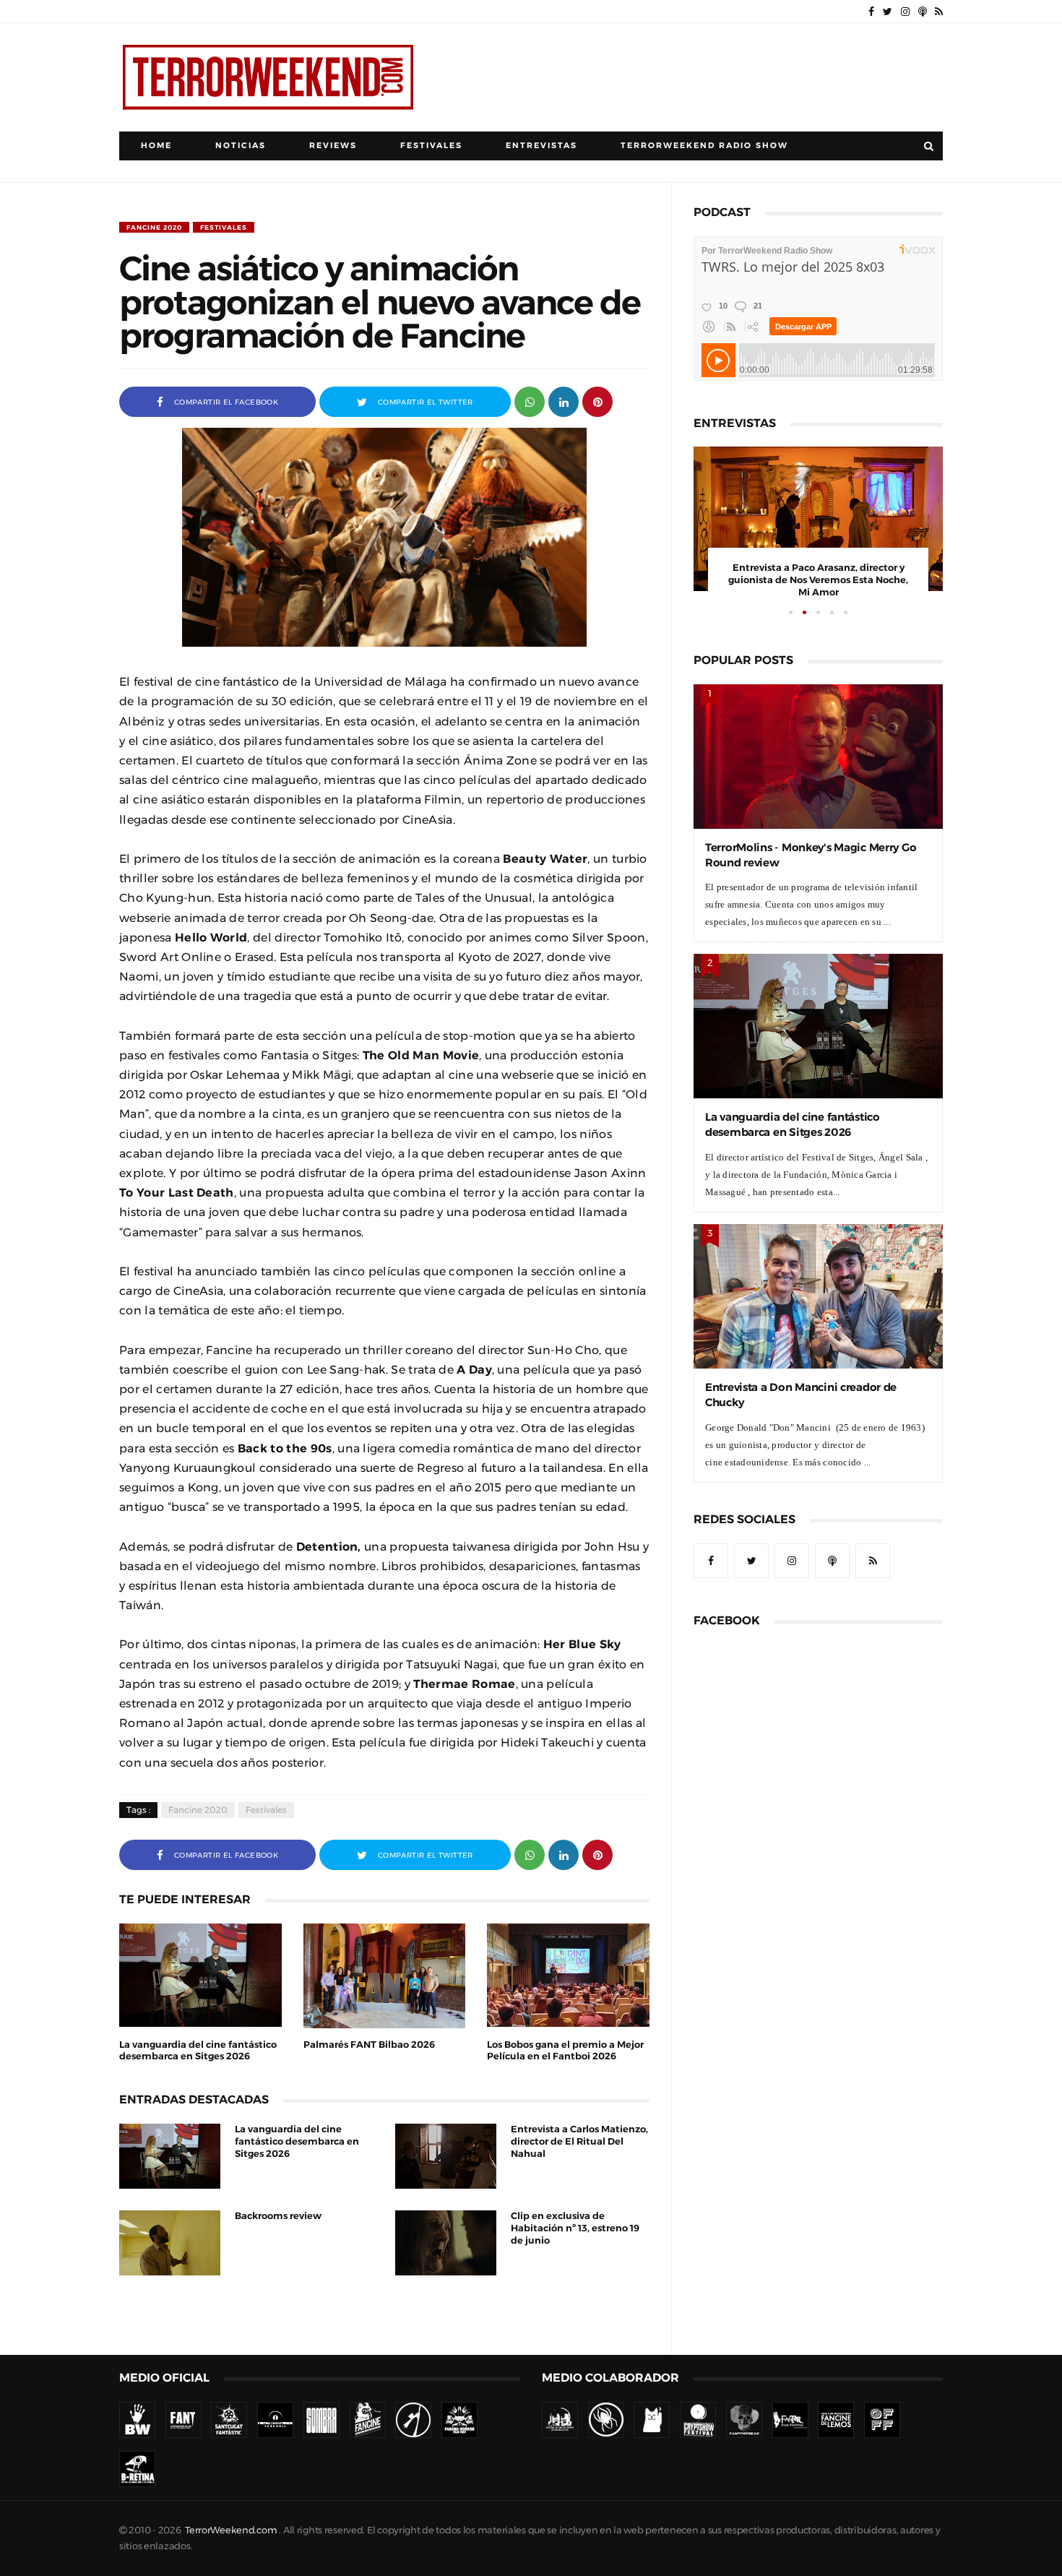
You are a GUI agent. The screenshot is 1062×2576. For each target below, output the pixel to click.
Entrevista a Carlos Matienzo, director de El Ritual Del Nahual (579, 2141)
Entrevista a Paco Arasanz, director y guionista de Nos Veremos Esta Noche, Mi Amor (818, 580)
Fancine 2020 (154, 227)
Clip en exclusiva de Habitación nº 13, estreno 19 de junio (575, 2228)
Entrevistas (541, 146)
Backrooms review (278, 2216)
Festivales (431, 146)
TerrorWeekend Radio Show (704, 146)
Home (156, 146)
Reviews (333, 146)
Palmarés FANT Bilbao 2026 (369, 2045)
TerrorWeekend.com (231, 2530)
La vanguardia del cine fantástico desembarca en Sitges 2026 (297, 2141)
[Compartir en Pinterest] (597, 401)
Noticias (241, 146)
